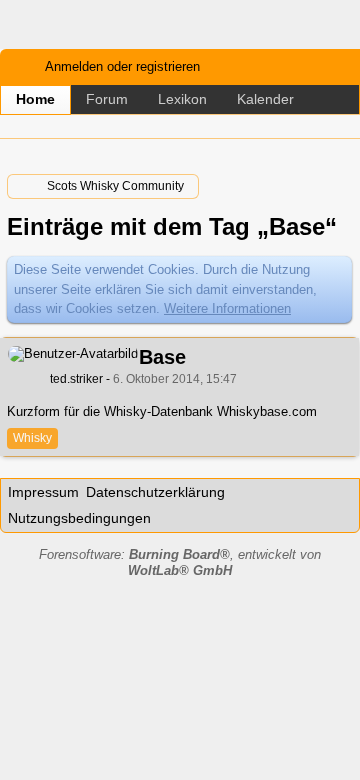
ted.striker (76, 379)
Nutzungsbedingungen (79, 518)
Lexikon (182, 99)
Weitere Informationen (227, 308)
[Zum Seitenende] (339, 126)
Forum (107, 99)
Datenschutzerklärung (155, 492)
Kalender (265, 99)
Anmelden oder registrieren (122, 66)
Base (162, 357)
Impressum (43, 492)
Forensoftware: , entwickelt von (180, 563)
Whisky (32, 438)
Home (35, 99)
